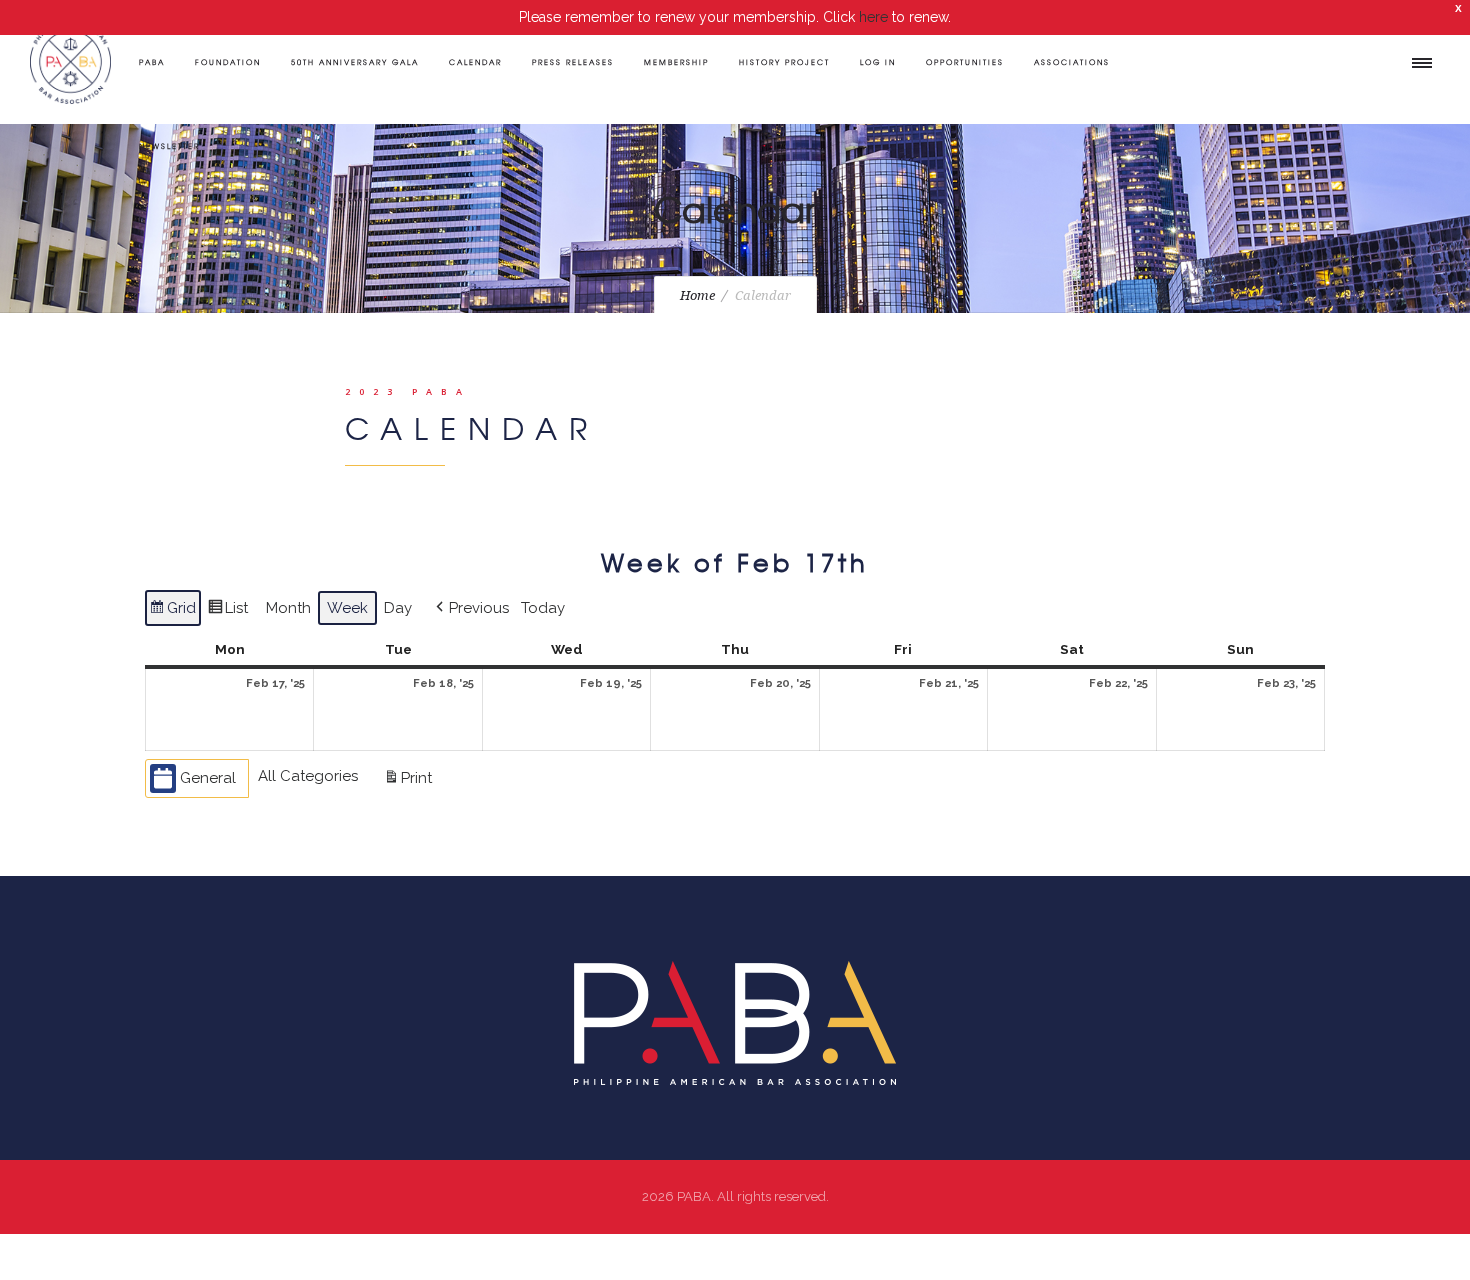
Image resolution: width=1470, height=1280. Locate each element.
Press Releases (573, 61)
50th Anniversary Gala (355, 61)
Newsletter (169, 145)
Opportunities (965, 61)
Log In (878, 61)
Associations (1072, 61)
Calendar (475, 61)
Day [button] (398, 608)
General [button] (208, 778)
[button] (470, 608)
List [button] (227, 612)
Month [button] (288, 608)
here (873, 17)
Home (697, 295)
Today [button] (543, 608)
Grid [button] (172, 612)
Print (407, 782)
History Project (784, 61)
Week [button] (347, 608)
